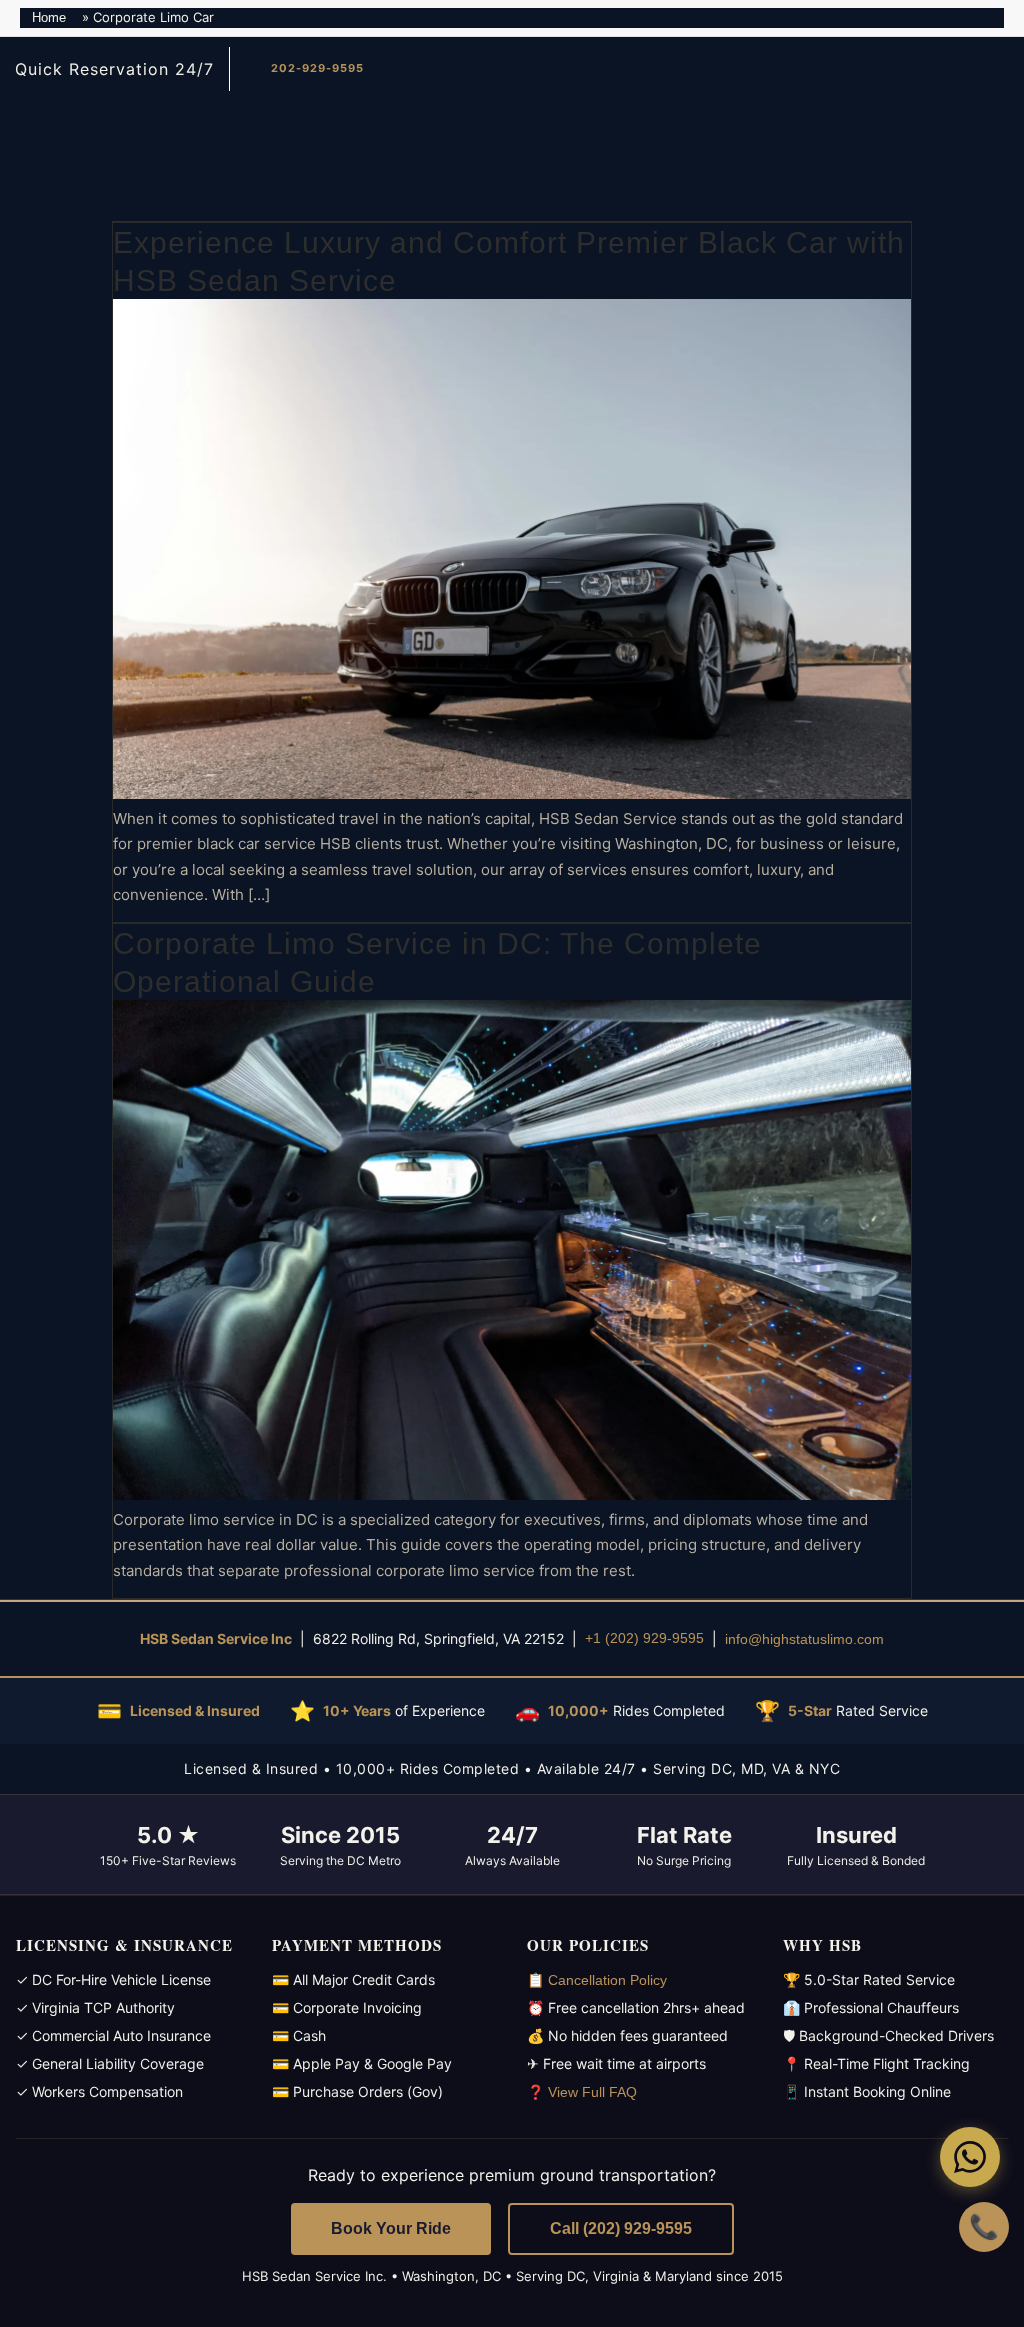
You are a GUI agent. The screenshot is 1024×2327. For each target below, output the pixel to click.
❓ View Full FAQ (582, 2092)
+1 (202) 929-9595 (644, 1638)
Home (49, 17)
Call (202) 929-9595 (621, 2228)
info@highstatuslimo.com (804, 1638)
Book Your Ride (391, 2228)
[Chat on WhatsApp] (970, 2157)
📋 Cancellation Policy (597, 1980)
